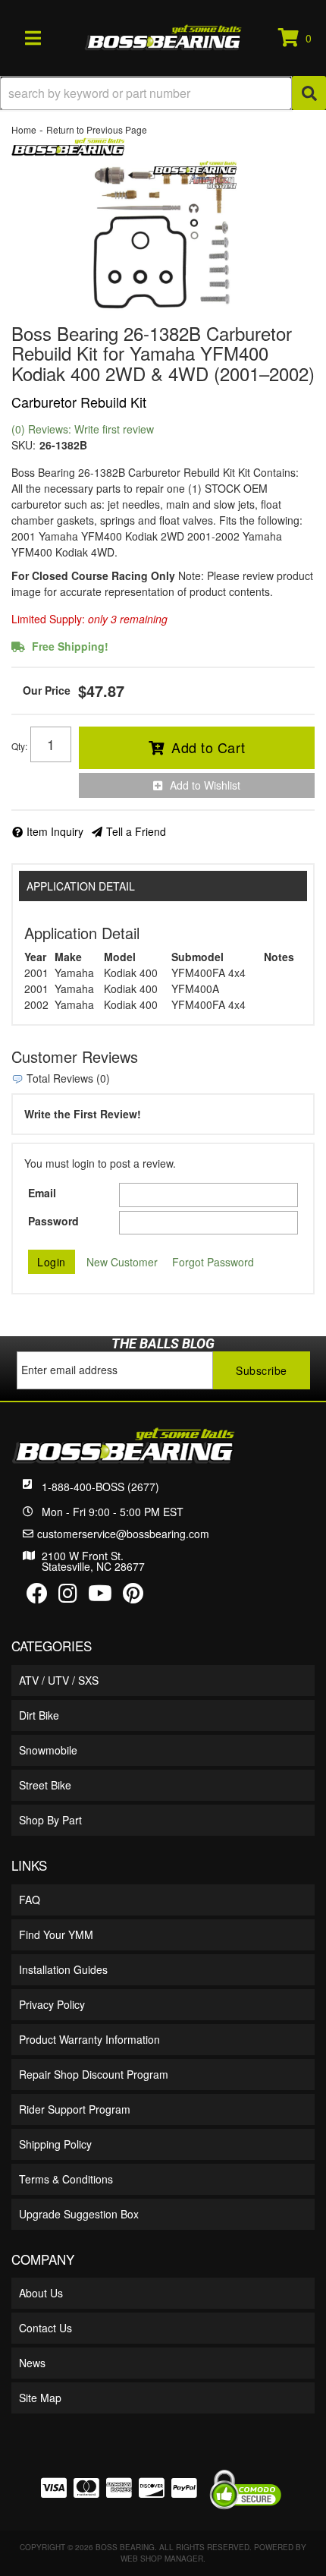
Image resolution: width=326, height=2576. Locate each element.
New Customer (122, 1262)
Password (53, 1221)
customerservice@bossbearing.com (123, 1534)
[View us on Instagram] (68, 1597)
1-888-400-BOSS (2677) (100, 1487)
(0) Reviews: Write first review (83, 429)
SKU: (24, 445)
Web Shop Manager (162, 2559)
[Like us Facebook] (37, 1597)
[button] (163, 93)
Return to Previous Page (97, 129)
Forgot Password (213, 1262)
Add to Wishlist (205, 785)
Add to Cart (208, 747)
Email (42, 1193)
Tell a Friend (136, 831)
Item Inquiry (55, 831)
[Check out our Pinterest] (133, 1597)
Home (24, 129)
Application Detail (81, 886)
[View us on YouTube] (100, 1597)
